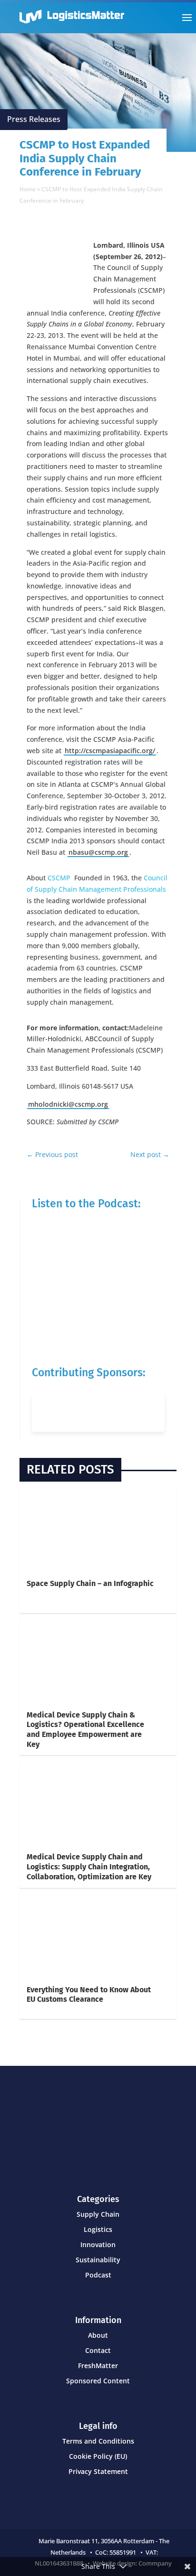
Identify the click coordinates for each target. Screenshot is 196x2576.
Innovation (98, 2245)
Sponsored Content (98, 2381)
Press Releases (34, 119)
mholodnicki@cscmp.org (68, 1104)
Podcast (98, 2275)
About (98, 2335)
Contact (98, 2350)
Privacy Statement (98, 2471)
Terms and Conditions (98, 2441)
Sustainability (98, 2260)
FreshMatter (98, 2366)
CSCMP (61, 878)
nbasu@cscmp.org (98, 852)
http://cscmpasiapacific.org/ (110, 751)
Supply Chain (98, 2214)
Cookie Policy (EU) (98, 2456)
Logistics (98, 2229)
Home (28, 189)
